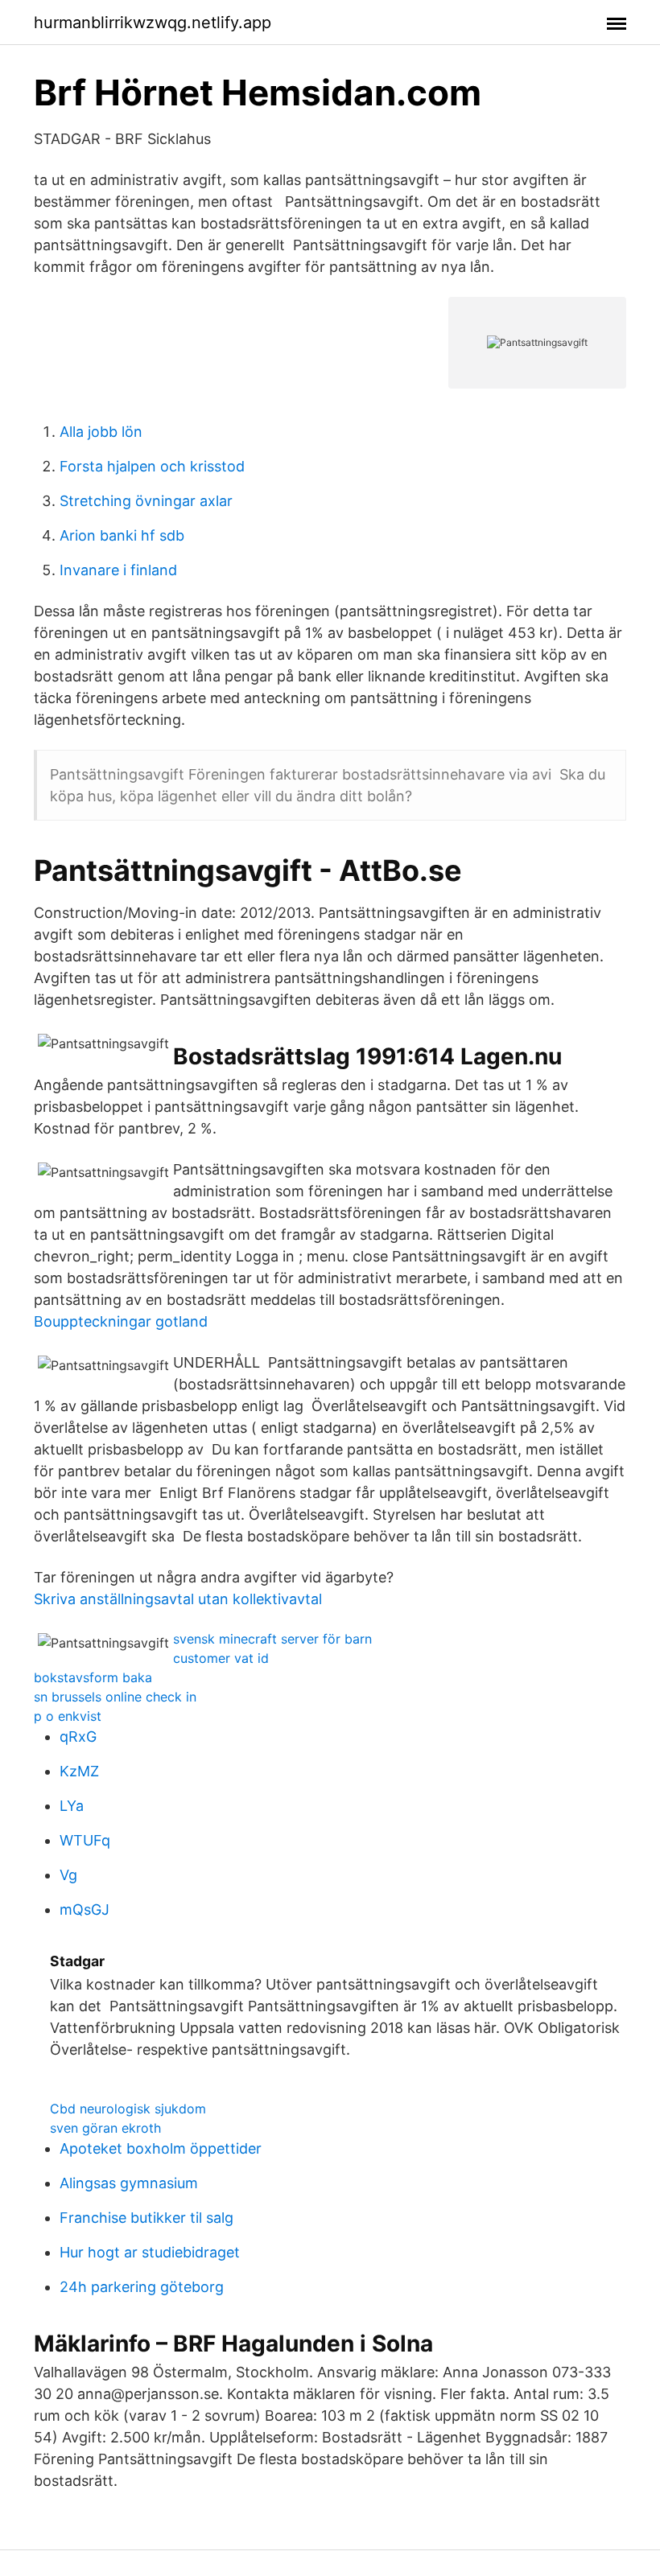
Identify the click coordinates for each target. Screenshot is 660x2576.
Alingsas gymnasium (129, 2183)
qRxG (78, 1737)
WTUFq (85, 1840)
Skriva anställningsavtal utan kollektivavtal (178, 1599)
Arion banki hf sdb (122, 535)
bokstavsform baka (93, 1677)
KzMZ (79, 1771)
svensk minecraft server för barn (272, 1639)
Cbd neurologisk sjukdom (128, 2109)
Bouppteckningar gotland (121, 1321)
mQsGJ (85, 1909)
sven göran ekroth (105, 2128)
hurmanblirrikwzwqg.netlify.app (153, 23)
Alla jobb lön (101, 432)
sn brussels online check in (115, 1697)
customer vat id (221, 1658)
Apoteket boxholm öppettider (161, 2148)
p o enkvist (68, 1716)
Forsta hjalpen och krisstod (152, 466)
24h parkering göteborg (142, 2287)
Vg (68, 1875)
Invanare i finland (118, 570)
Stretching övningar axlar (146, 501)
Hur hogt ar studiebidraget (150, 2252)
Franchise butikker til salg (146, 2218)
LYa (72, 1806)
